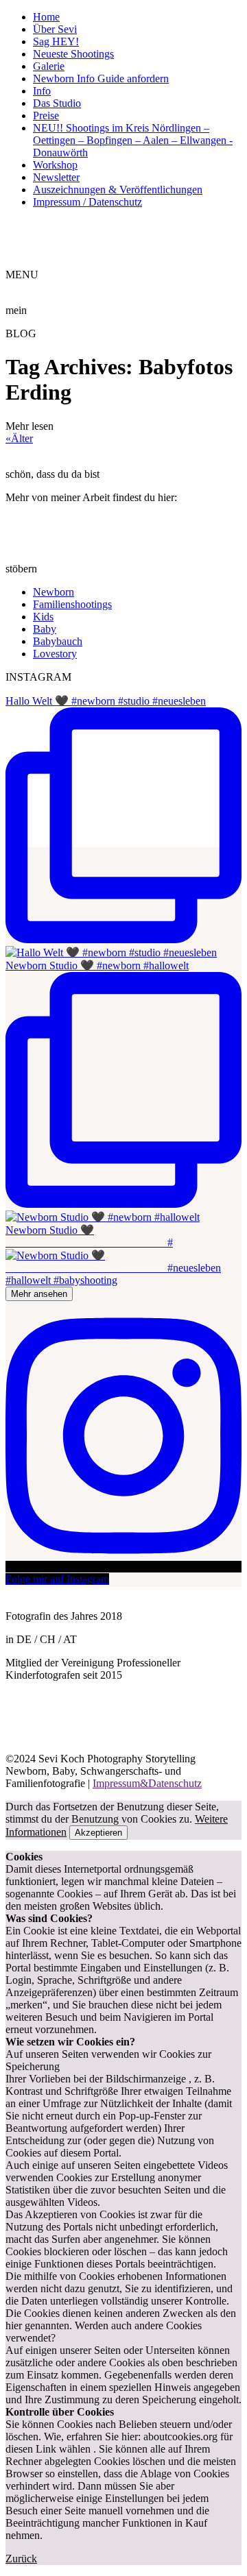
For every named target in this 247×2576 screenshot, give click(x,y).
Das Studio (57, 103)
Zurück (21, 2559)
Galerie (49, 66)
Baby (45, 629)
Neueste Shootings (73, 54)
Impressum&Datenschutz (147, 1783)
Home (46, 17)
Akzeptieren (98, 1833)
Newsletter (56, 177)
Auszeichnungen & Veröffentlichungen (118, 190)
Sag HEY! (56, 41)
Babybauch (58, 641)
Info (42, 91)
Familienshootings (72, 604)
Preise (46, 116)
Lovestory (55, 654)
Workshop (55, 165)
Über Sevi (55, 29)
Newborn (54, 592)
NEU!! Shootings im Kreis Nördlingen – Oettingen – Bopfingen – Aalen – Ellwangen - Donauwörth (133, 140)
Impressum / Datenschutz (87, 202)
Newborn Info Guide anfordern (101, 78)
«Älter (19, 438)
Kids (43, 617)
